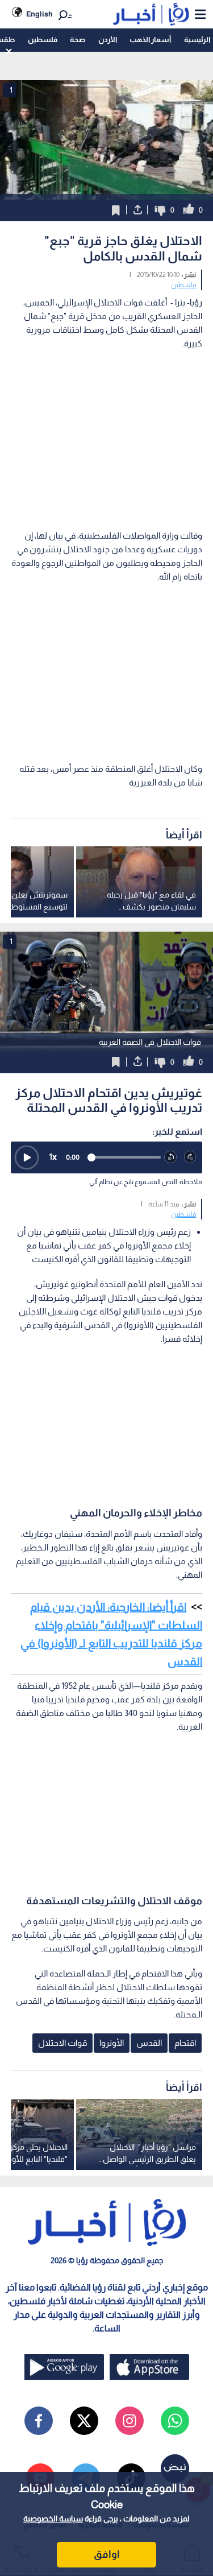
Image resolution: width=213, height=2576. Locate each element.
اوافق (107, 2554)
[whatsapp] (175, 2421)
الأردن (108, 40)
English (39, 14)
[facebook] (39, 2421)
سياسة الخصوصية (53, 2519)
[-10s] (171, 1157)
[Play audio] (27, 1157)
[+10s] (191, 1157)
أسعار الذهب (150, 40)
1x (53, 1157)
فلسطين (43, 40)
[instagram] (130, 2421)
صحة (78, 40)
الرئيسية (197, 40)
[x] (84, 2421)
